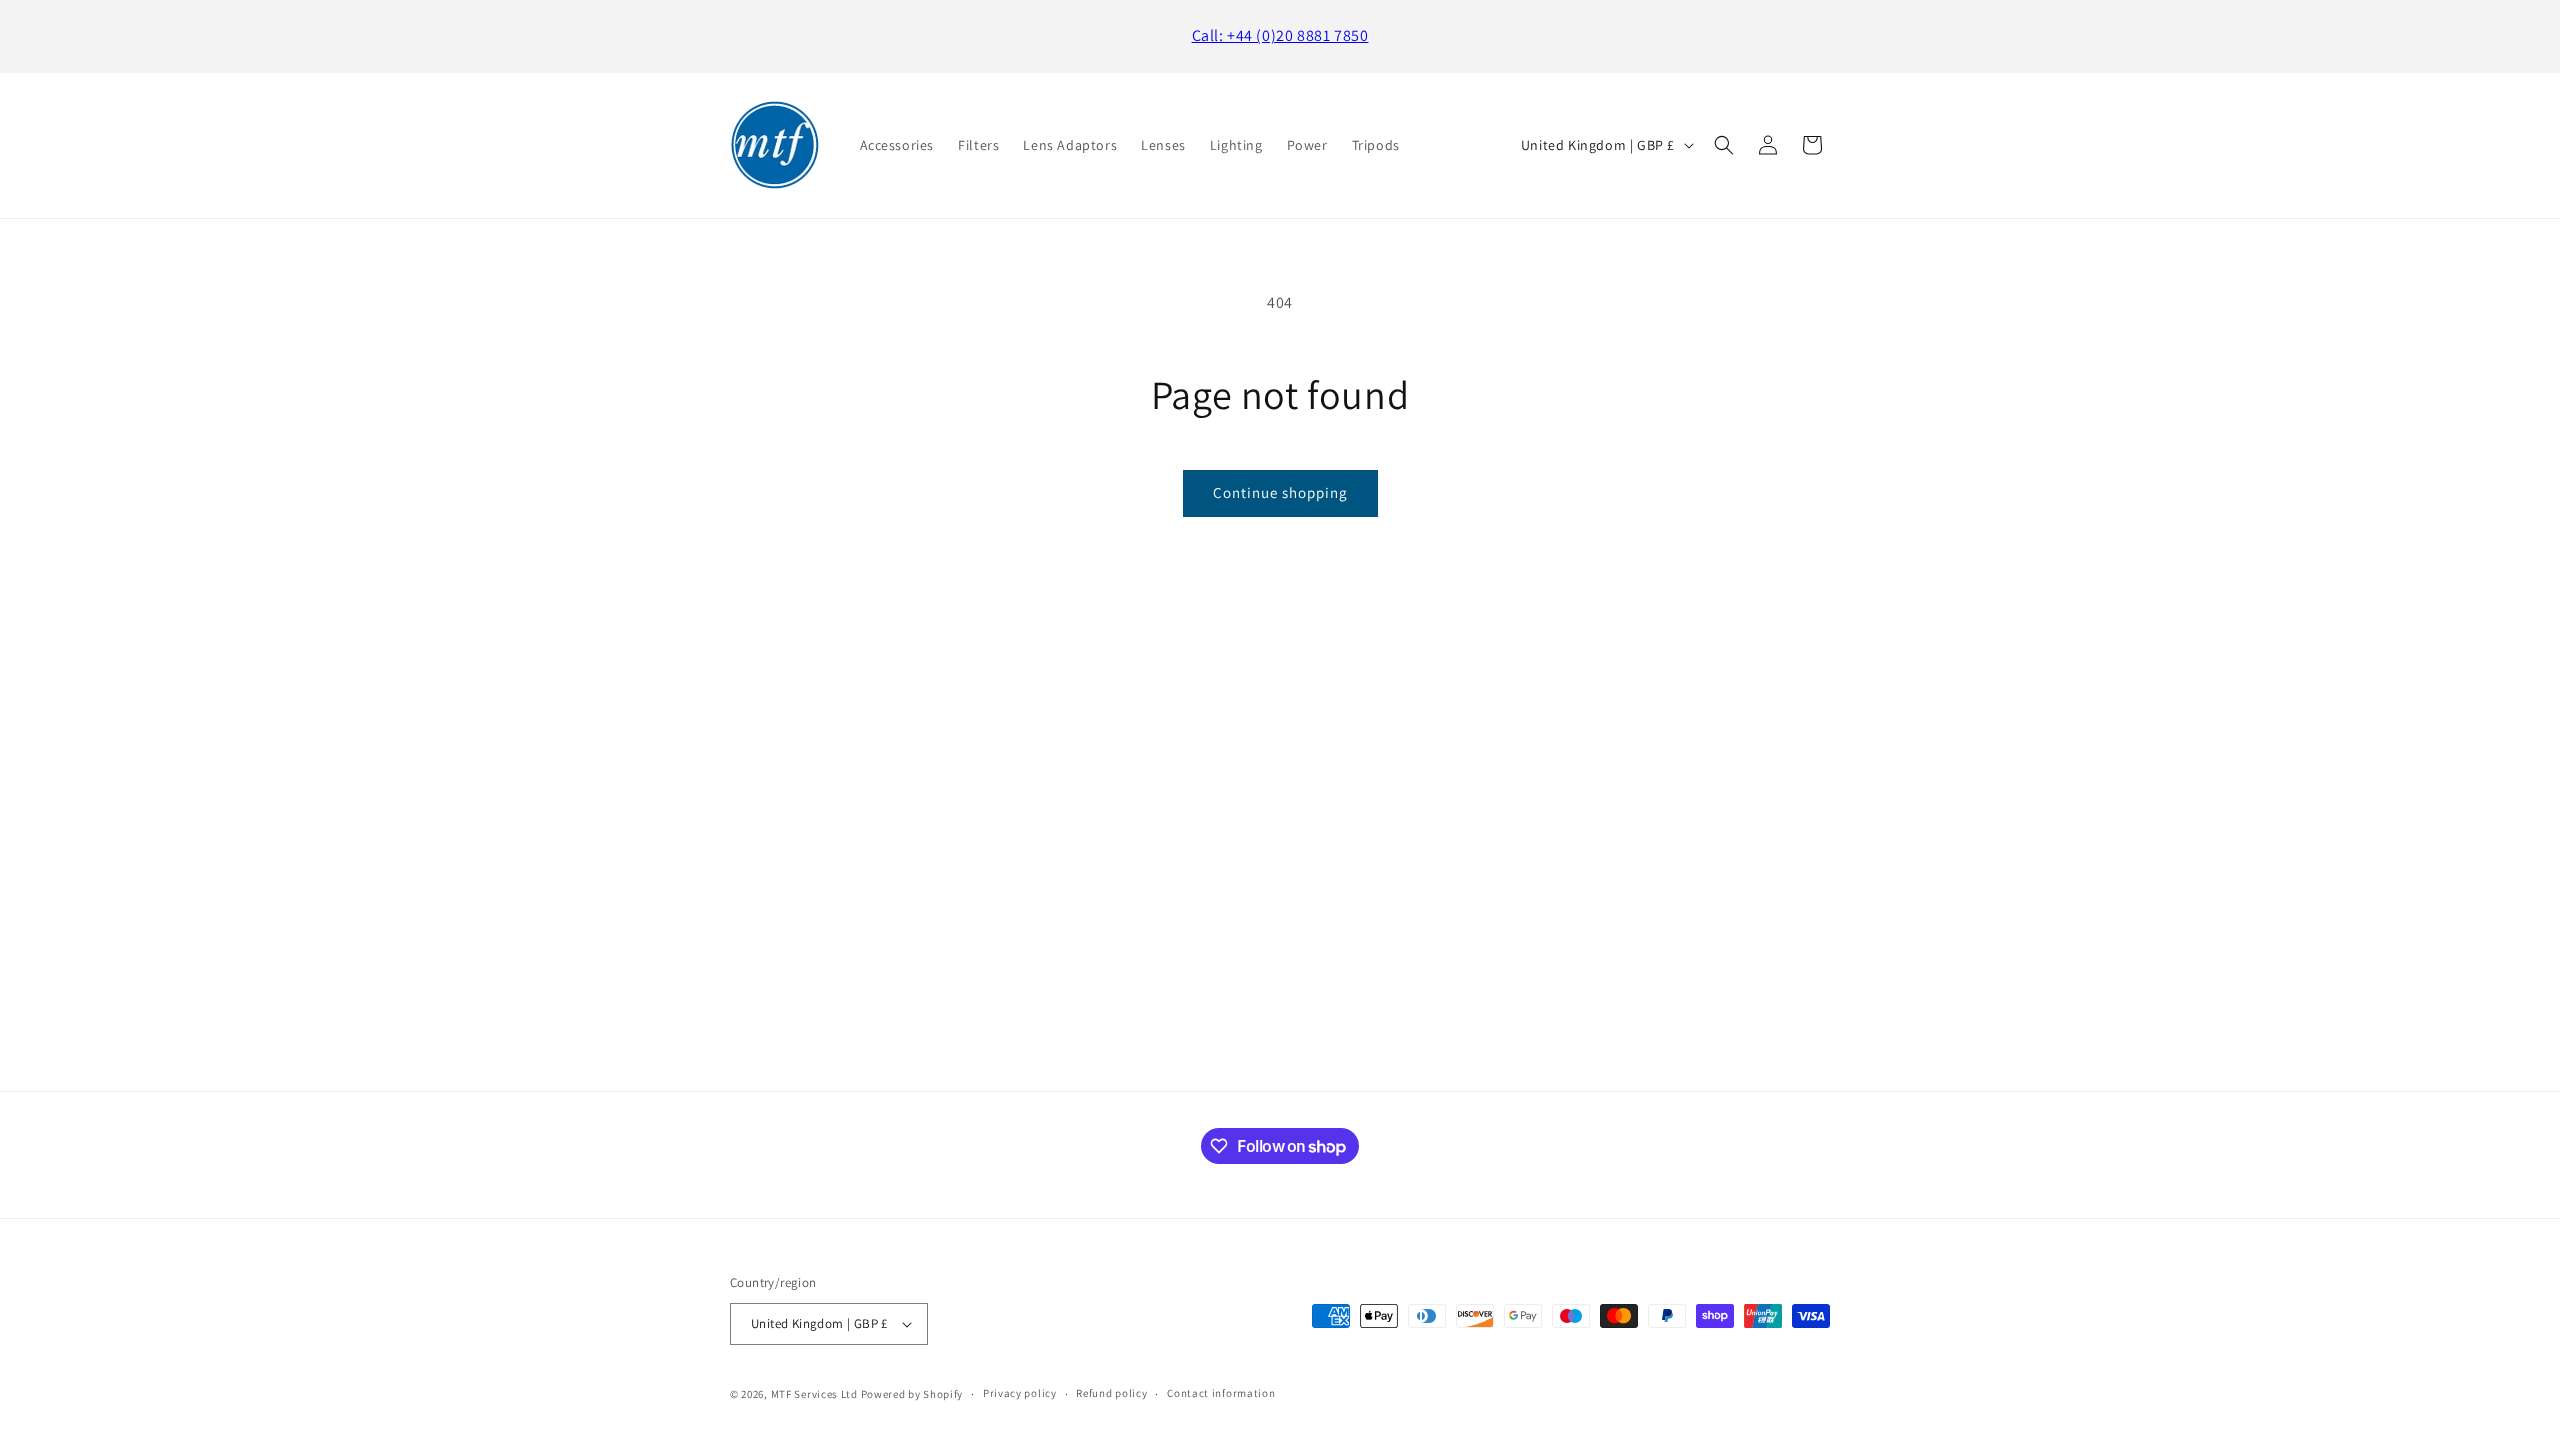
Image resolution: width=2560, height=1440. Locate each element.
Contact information (1221, 1393)
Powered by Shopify (912, 1394)
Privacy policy (1020, 1393)
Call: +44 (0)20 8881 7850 (1280, 35)
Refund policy (1111, 1393)
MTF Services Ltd (814, 1394)
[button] (1724, 145)
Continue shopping (1280, 492)
